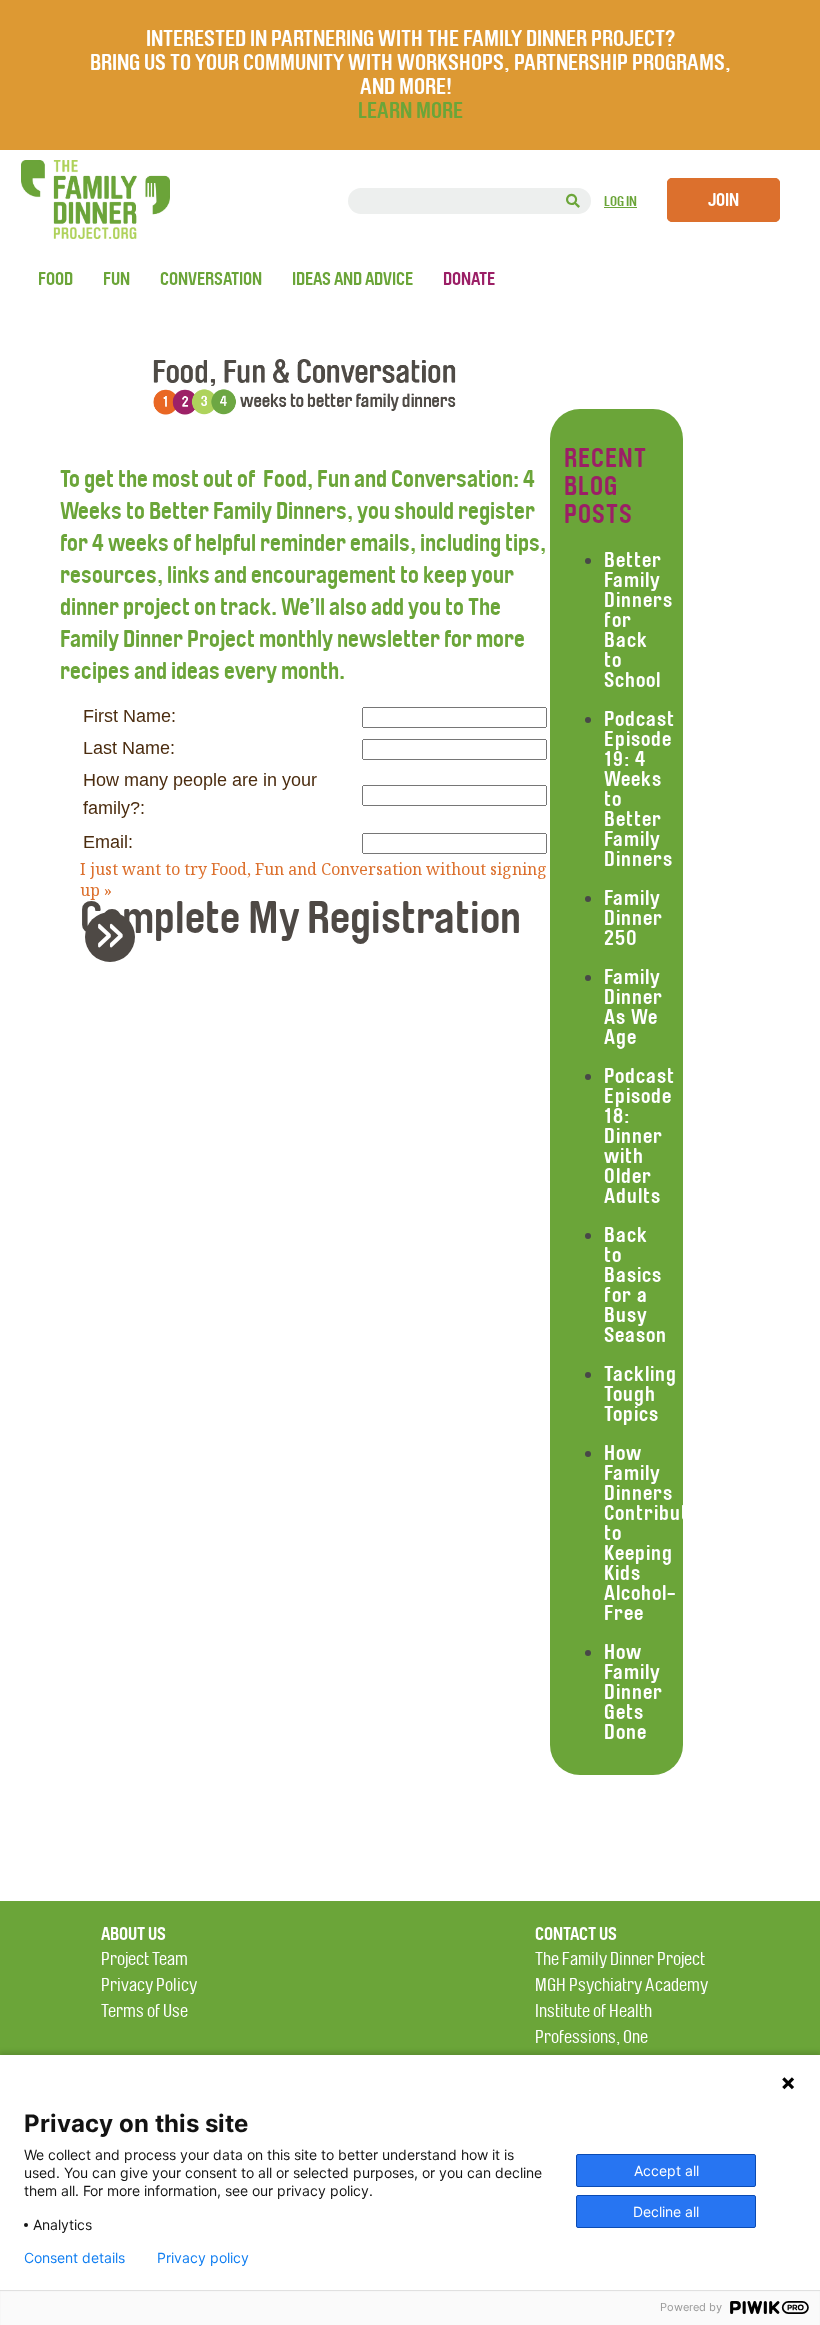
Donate (469, 279)
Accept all (666, 2170)
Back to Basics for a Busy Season (635, 1285)
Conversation (211, 279)
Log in (620, 201)
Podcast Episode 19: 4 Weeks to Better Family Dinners (639, 789)
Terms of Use (144, 2011)
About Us (133, 1934)
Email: (108, 842)
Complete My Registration (300, 935)
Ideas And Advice (352, 279)
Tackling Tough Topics (640, 1394)
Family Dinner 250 (633, 918)
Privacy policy (203, 2258)
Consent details (74, 2258)
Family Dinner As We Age (633, 1007)
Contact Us (576, 1934)
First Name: (129, 716)
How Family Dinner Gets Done (633, 1692)
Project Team (144, 1959)
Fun (116, 279)
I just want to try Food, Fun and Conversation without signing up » (313, 880)
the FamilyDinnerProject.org (95, 199)
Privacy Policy (149, 1985)
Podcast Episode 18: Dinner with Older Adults (639, 1136)
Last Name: (129, 748)
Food (55, 279)
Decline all (666, 2211)
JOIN (723, 200)
